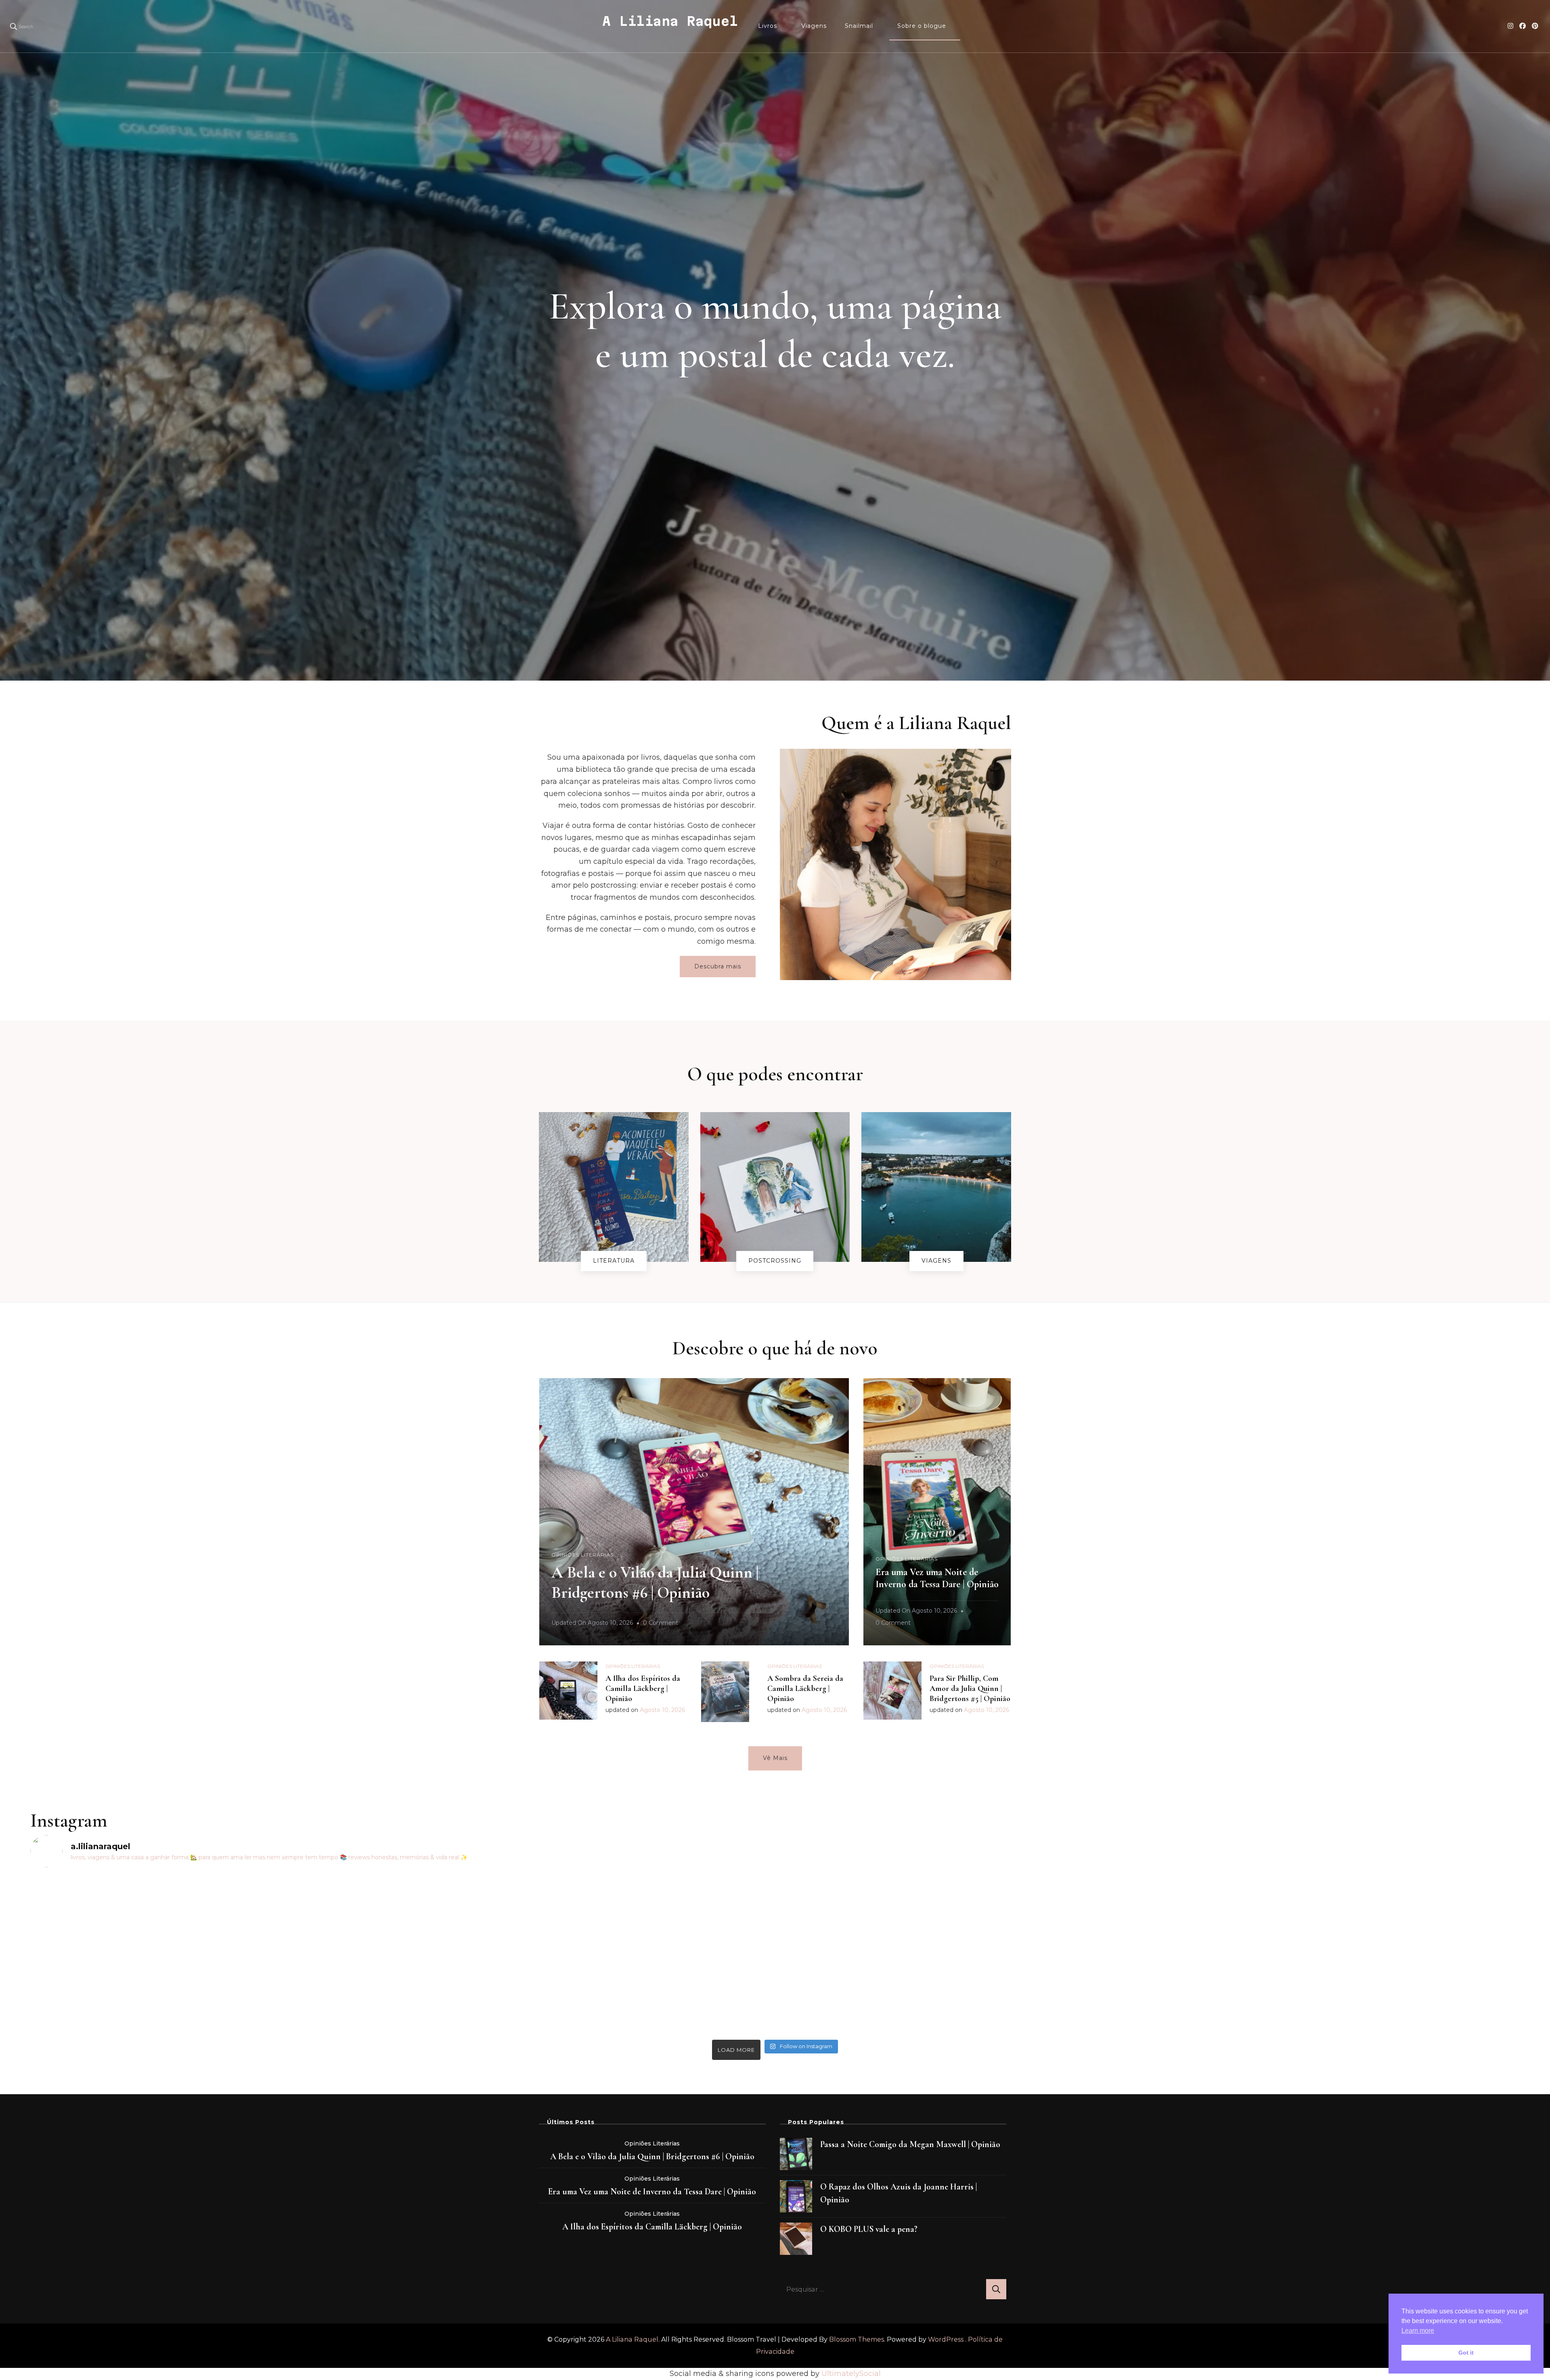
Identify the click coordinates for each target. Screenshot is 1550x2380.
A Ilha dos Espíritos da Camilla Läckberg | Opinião (643, 1689)
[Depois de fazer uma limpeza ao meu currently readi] (215, 1919)
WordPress (946, 2339)
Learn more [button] (1418, 2331)
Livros (768, 26)
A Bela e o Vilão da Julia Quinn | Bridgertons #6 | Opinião (652, 2156)
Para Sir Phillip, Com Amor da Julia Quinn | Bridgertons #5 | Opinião (970, 1689)
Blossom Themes (857, 2339)
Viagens (814, 26)
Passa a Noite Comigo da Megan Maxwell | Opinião (910, 2144)
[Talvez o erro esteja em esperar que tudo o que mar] (1335, 1931)
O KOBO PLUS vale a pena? (869, 2229)
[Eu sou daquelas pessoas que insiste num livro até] (588, 1955)
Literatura (614, 1261)
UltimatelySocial (851, 2374)
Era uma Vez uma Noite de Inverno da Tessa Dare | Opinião (937, 1578)
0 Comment (661, 1624)
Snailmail (859, 26)
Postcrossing (775, 1261)
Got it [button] (1466, 2353)
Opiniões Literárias (582, 1555)
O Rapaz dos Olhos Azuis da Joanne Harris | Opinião (899, 2193)
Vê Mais (775, 1758)
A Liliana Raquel (670, 21)
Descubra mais (718, 966)
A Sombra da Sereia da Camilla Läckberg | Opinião (805, 1689)
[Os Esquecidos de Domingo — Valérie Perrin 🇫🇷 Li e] (962, 1925)
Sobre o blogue (922, 26)
